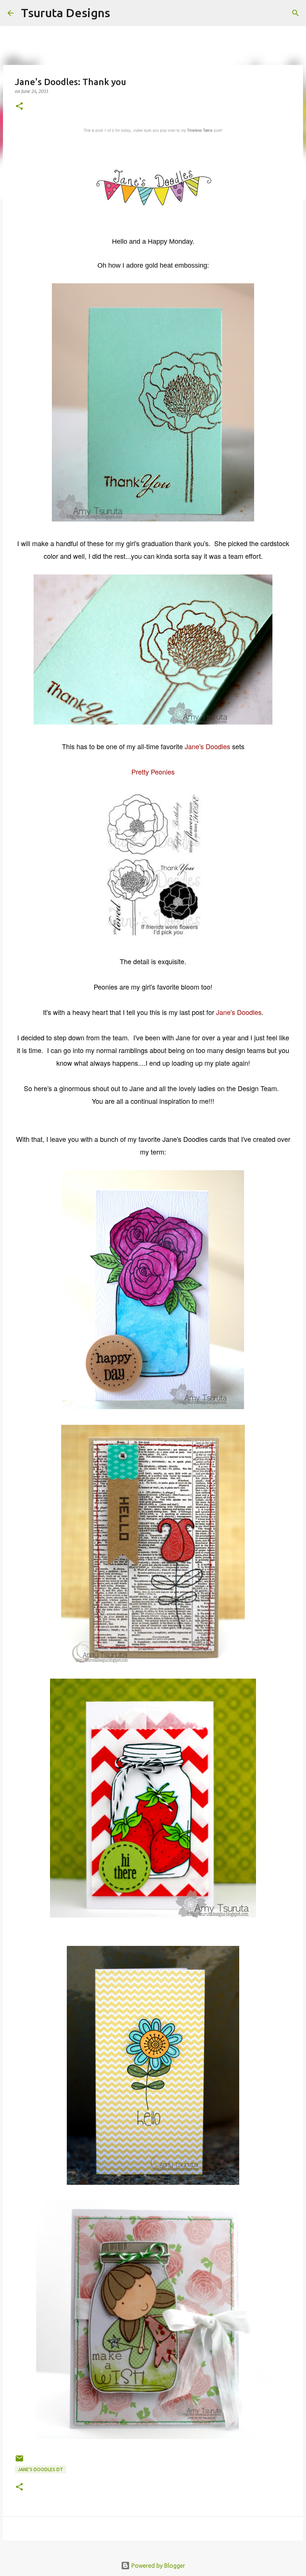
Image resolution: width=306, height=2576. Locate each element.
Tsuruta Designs (65, 13)
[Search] (121, 13)
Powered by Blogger (157, 2566)
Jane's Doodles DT (40, 2469)
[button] (19, 107)
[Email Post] (19, 2461)
